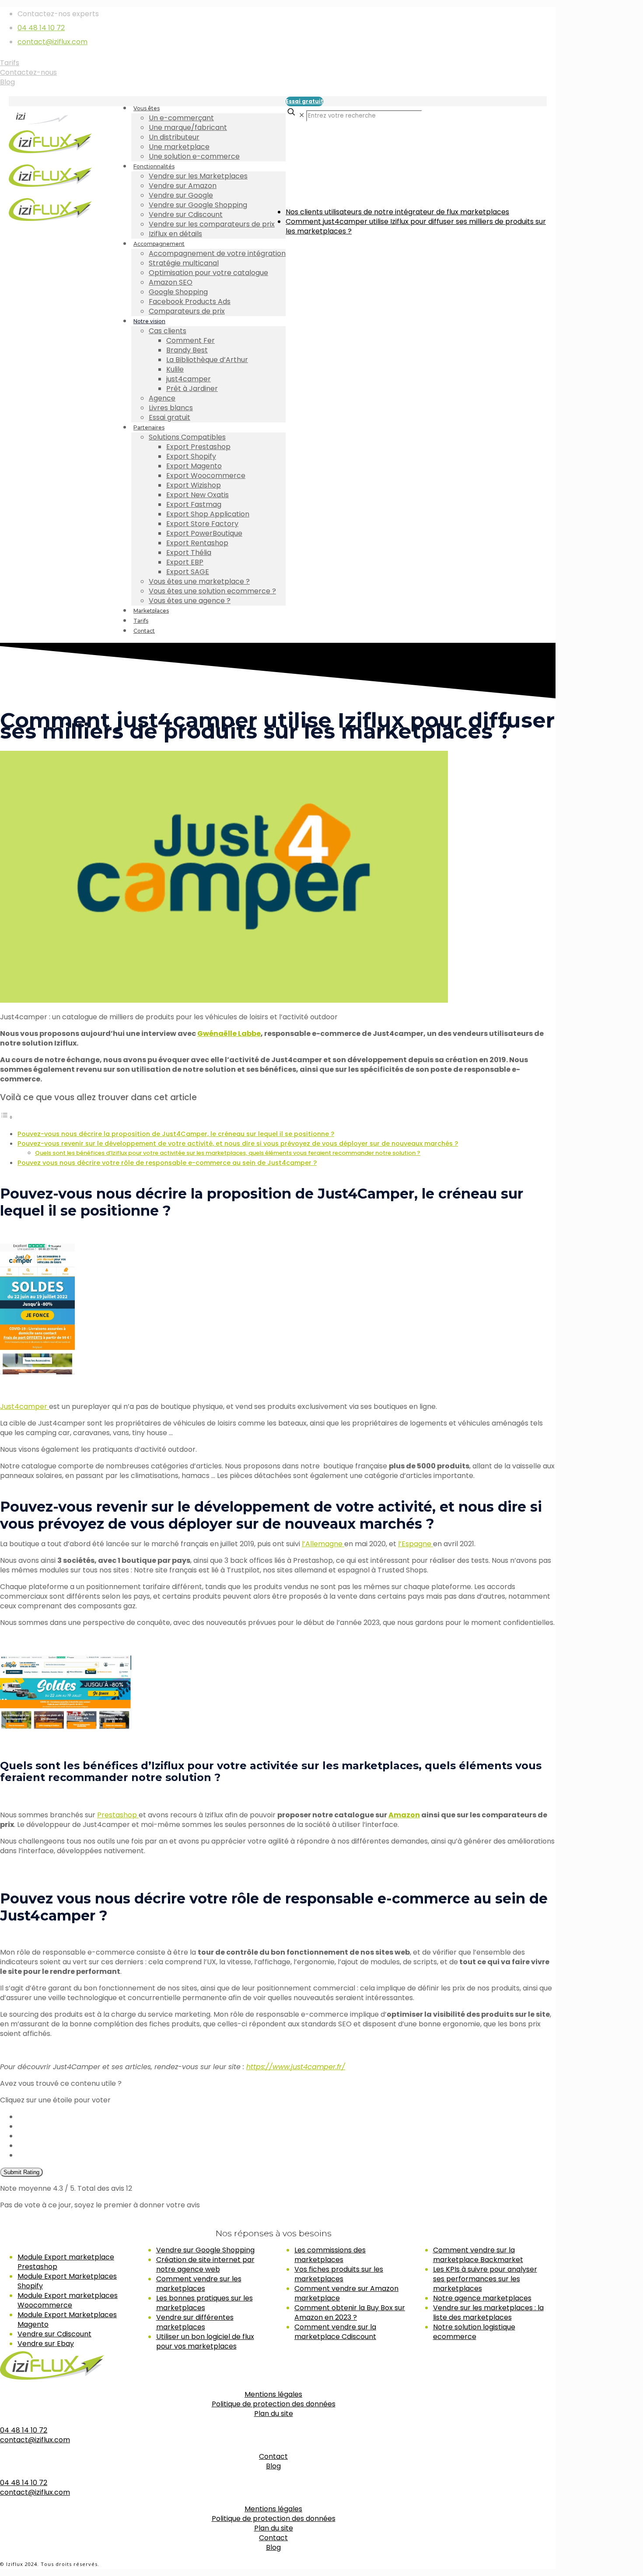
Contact (273, 2456)
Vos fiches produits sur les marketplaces (339, 2274)
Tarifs (10, 63)
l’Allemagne (323, 1544)
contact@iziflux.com (52, 42)
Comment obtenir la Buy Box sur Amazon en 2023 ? (350, 2313)
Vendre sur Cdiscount (54, 2334)
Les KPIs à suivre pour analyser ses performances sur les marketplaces (485, 2279)
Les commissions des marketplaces (330, 2255)
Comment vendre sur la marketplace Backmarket (478, 2255)
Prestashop (118, 1815)
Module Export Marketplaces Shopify (67, 2281)
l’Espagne (416, 1544)
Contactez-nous (28, 72)
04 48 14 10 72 (41, 28)
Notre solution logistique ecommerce (474, 2332)
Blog (7, 82)
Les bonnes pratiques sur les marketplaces (204, 2303)
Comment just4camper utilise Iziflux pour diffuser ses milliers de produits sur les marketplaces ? (416, 226)
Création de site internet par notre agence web (205, 2264)
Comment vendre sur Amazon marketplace (346, 2293)
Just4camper (24, 1407)
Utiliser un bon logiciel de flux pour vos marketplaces (205, 2341)
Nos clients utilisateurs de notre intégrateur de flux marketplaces (397, 212)
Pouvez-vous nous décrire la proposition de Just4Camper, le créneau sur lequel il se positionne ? (176, 1134)
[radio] (287, 2117)
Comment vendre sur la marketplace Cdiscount (335, 2332)
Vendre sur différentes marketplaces (195, 2322)
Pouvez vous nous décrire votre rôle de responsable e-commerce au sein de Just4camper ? (167, 1163)
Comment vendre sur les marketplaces (199, 2284)
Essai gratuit (304, 101)
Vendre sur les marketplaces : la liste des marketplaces (488, 2313)
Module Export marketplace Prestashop (66, 2262)
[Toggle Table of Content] (7, 1117)
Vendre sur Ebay (46, 2344)
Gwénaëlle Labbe (229, 1034)
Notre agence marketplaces (482, 2298)
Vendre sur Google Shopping (205, 2250)
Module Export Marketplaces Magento (67, 2320)
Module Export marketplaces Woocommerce (68, 2300)
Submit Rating (21, 2172)
